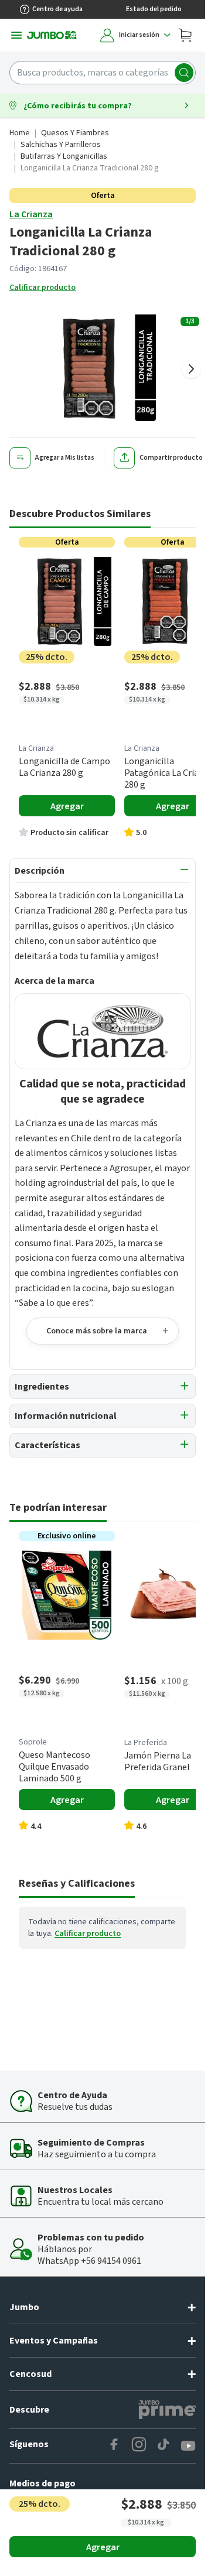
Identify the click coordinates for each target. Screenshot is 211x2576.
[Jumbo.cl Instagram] (139, 2446)
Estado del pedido (154, 9)
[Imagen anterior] (14, 369)
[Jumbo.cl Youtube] (188, 2446)
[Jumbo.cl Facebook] (114, 2446)
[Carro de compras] (185, 35)
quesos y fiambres (75, 133)
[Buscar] (184, 73)
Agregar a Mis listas (65, 458)
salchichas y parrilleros (61, 145)
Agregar (103, 2547)
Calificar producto (42, 288)
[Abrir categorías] (16, 35)
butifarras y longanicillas (64, 156)
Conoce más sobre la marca (97, 1331)
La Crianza (31, 214)
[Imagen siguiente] (191, 369)
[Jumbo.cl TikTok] (164, 2446)
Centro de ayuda (57, 9)
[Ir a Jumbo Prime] (167, 2410)
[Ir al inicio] (52, 35)
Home (20, 133)
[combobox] (103, 73)
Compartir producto (171, 458)
